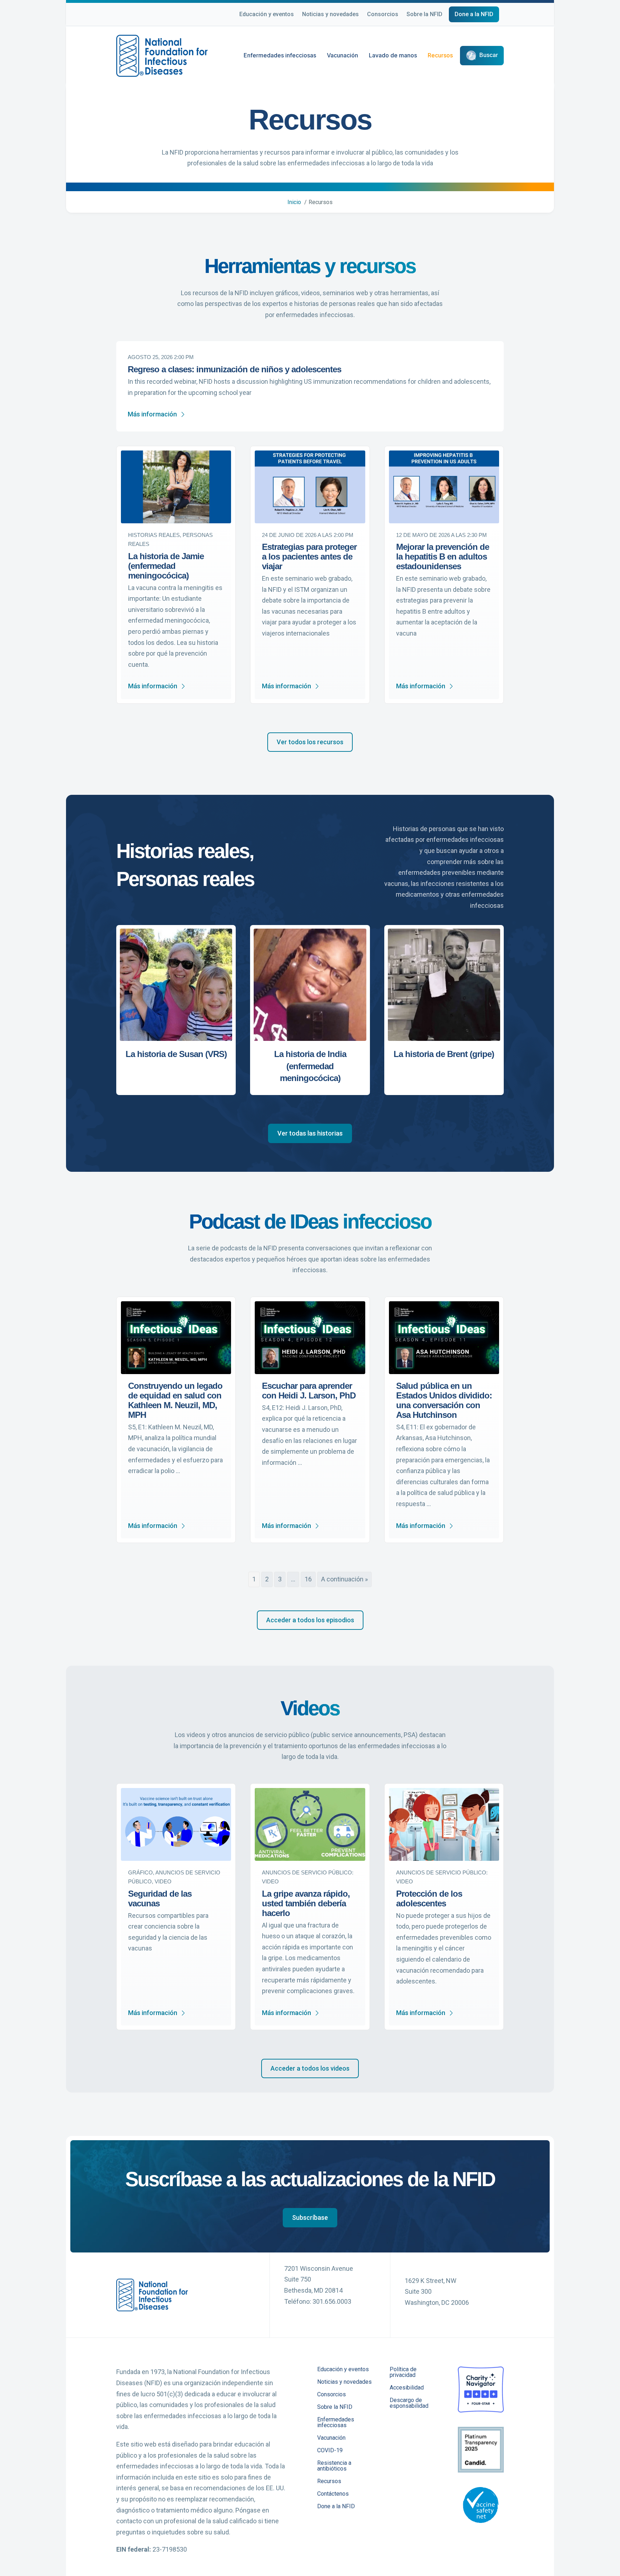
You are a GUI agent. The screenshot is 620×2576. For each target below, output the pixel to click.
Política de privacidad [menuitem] (403, 2372)
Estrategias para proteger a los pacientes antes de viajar (309, 556)
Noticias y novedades (330, 14)
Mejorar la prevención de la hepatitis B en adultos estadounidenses (443, 556)
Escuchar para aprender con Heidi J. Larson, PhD (309, 1391)
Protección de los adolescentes (429, 1898)
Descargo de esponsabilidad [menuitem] (409, 2403)
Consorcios (383, 14)
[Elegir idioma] (504, 15)
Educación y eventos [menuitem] (343, 2370)
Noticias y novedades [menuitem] (344, 2382)
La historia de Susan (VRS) (176, 1054)
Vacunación (342, 55)
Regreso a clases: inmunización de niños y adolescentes (234, 369)
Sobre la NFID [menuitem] (335, 2407)
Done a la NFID (474, 14)
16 (308, 1579)
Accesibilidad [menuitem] (407, 2388)
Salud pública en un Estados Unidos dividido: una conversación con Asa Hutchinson (444, 1400)
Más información (152, 414)
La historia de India (310, 1054)
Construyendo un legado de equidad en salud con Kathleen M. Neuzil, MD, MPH (175, 1400)
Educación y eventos (267, 14)
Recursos (440, 55)
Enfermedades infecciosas (280, 55)
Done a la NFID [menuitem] (336, 2507)
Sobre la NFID (424, 14)
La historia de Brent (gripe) (444, 1054)
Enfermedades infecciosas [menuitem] (336, 2423)
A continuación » (344, 1579)
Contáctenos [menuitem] (333, 2494)
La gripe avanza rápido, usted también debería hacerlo (306, 1903)
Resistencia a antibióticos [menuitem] (334, 2466)
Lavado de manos (393, 55)
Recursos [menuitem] (329, 2481)
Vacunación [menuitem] (331, 2438)
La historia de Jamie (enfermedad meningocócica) (166, 566)
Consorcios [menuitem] (332, 2395)
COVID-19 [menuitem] (330, 2451)
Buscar (489, 55)
